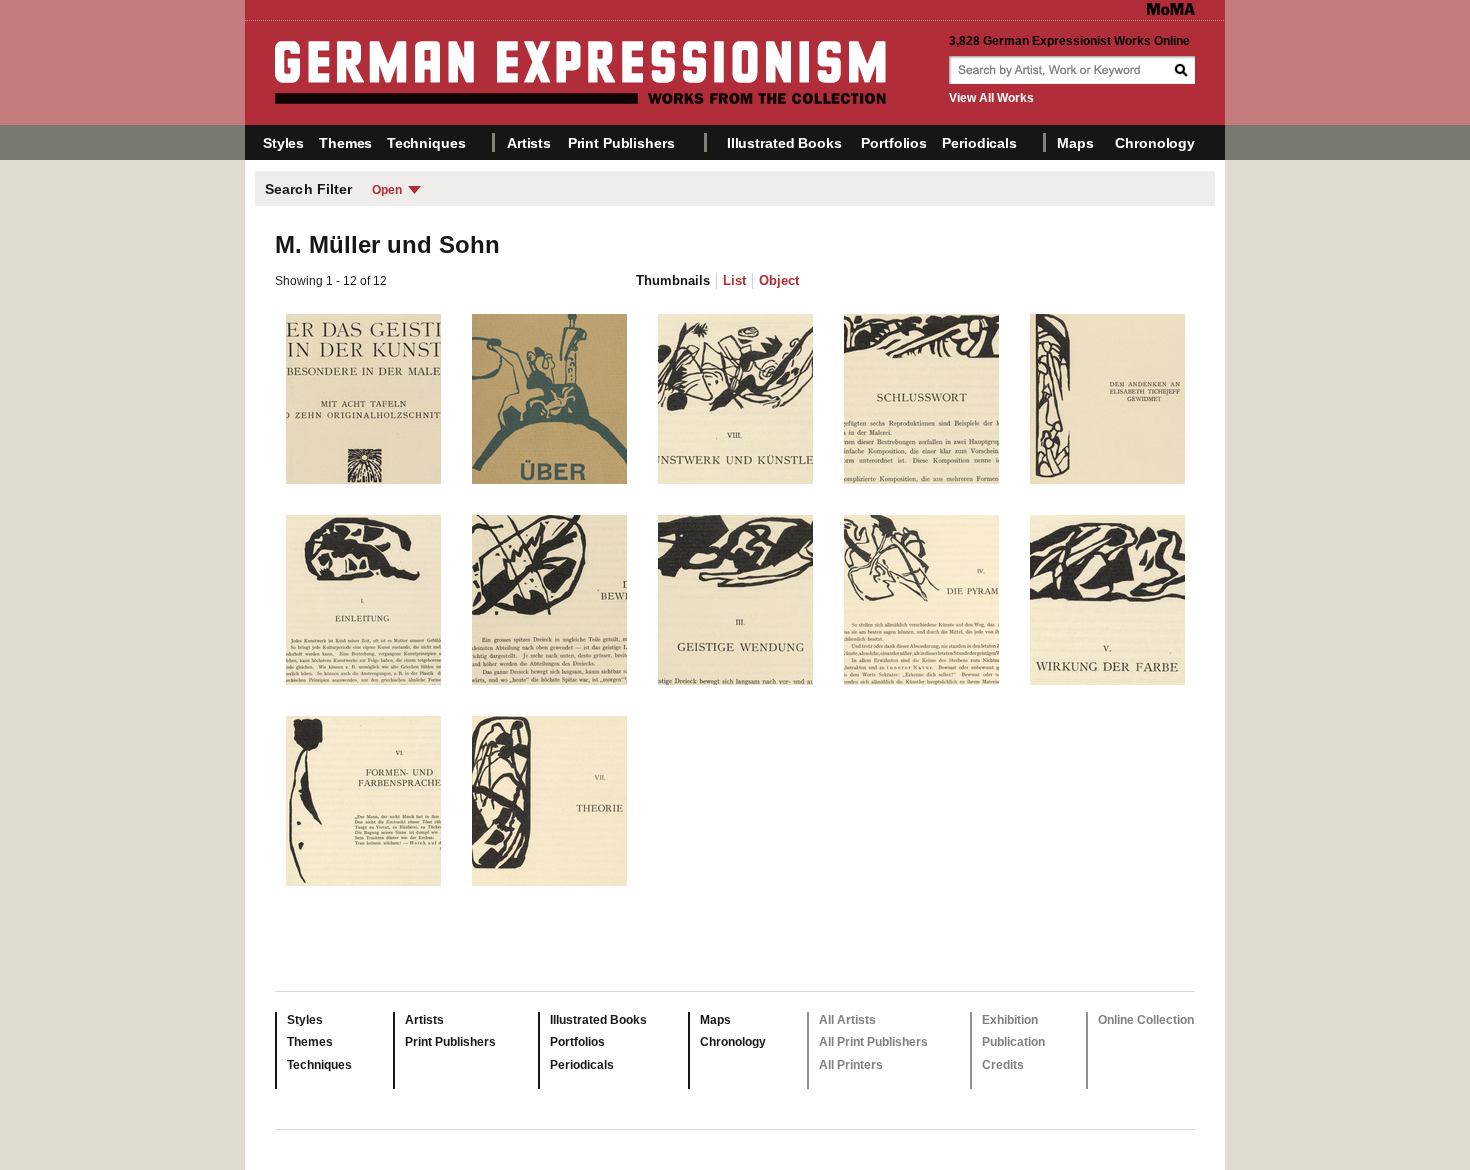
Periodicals (979, 143)
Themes (345, 143)
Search (1183, 70)
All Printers (851, 1065)
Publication (1013, 1042)
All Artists (847, 1020)
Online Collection (1146, 1020)
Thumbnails (673, 280)
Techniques (426, 143)
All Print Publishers (873, 1042)
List (734, 280)
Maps (1075, 143)
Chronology (1155, 143)
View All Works (991, 98)
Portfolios (894, 143)
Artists (529, 143)
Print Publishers (621, 143)
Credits (1003, 1065)
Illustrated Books (784, 143)
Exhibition (1010, 1020)
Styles (283, 143)
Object (779, 280)
